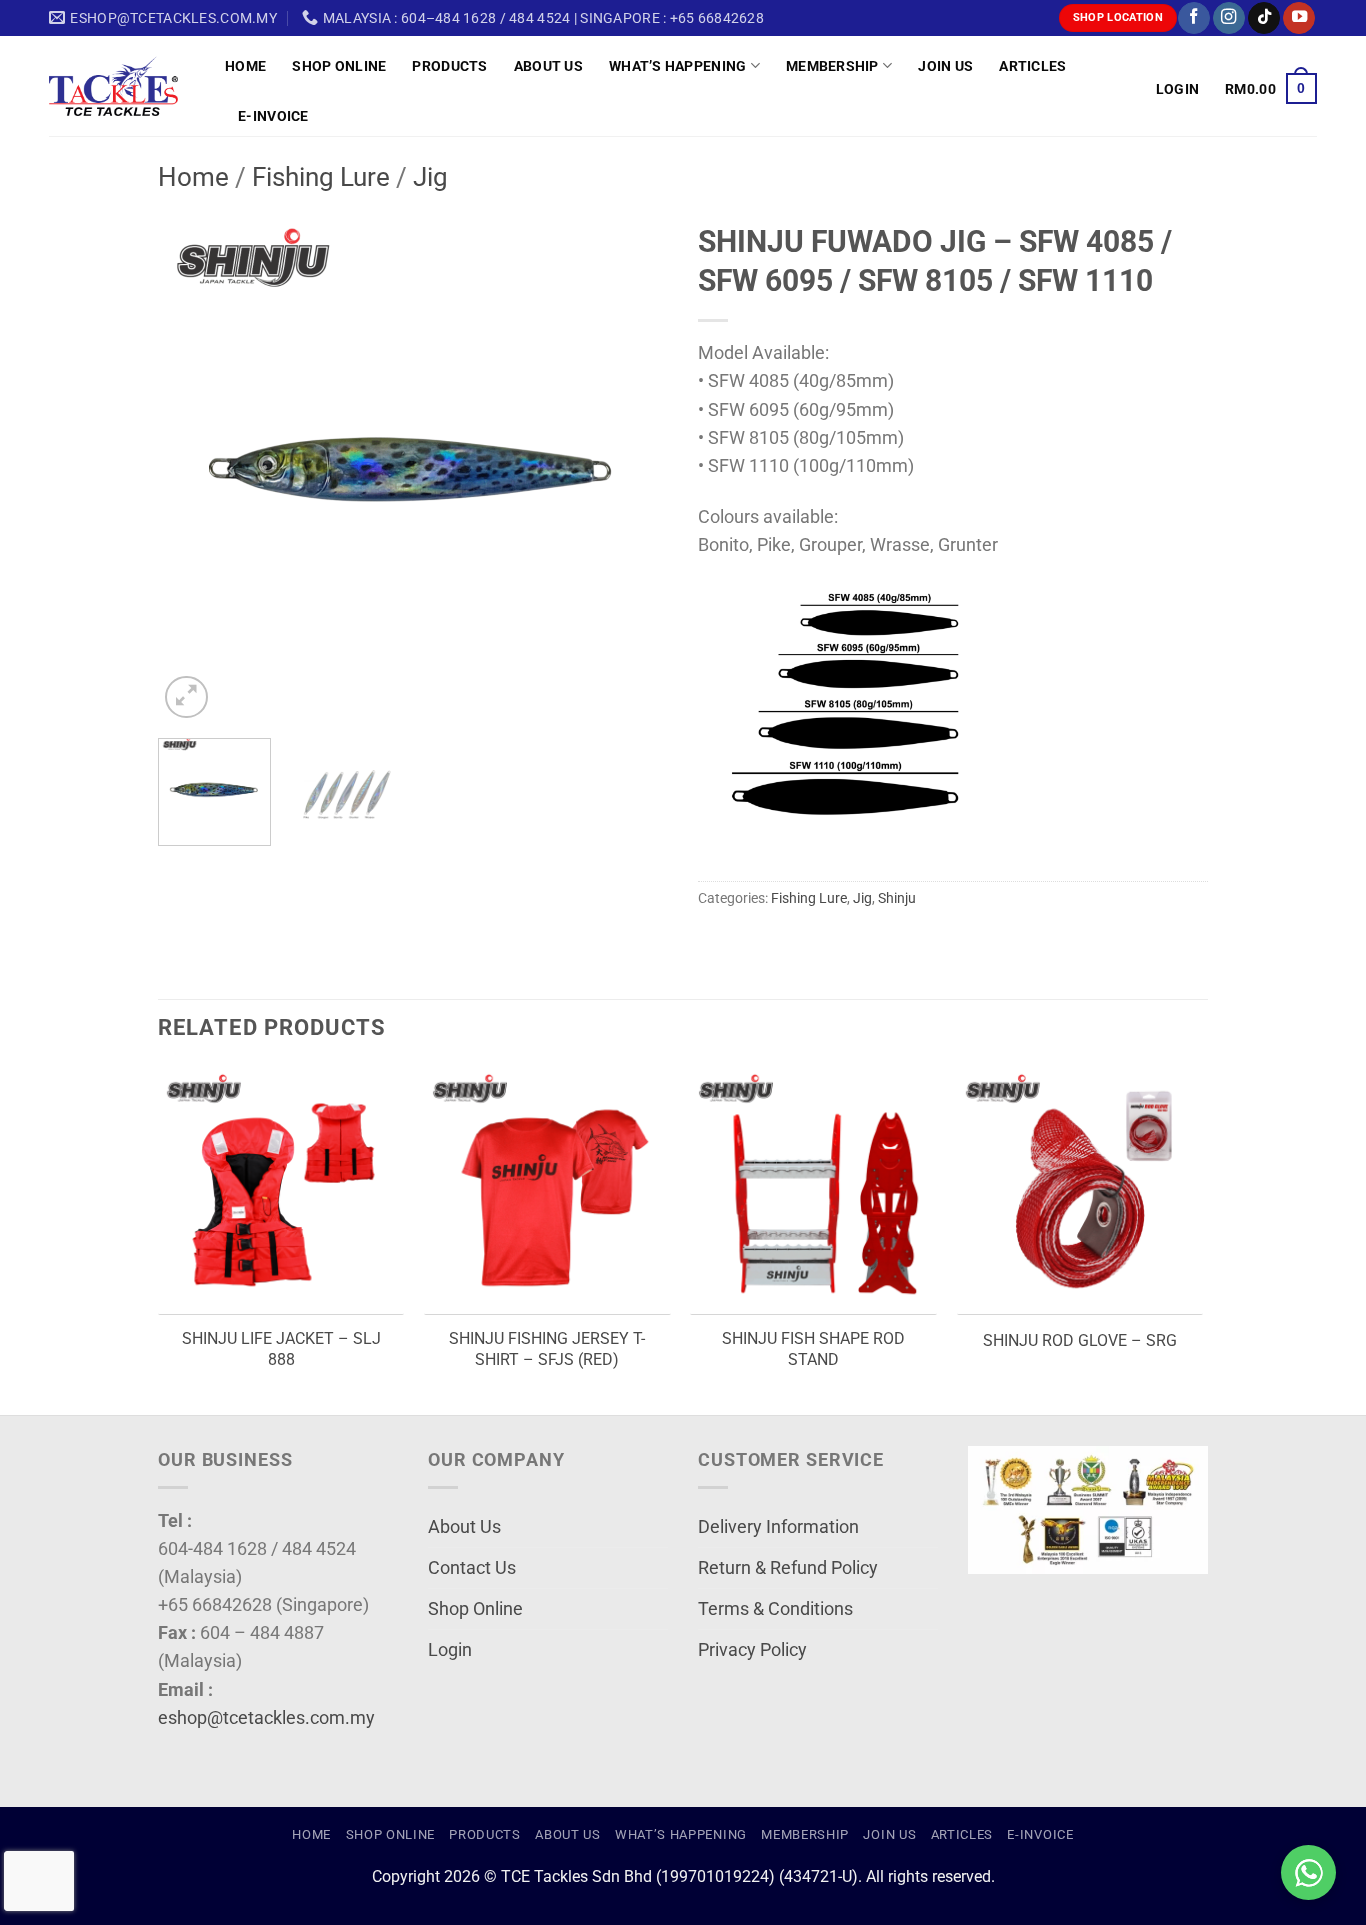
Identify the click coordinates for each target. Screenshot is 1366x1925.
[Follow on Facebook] (1194, 18)
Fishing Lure (321, 177)
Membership (832, 66)
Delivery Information (778, 1527)
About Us (548, 66)
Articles (1032, 66)
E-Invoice (273, 116)
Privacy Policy (752, 1650)
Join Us (945, 66)
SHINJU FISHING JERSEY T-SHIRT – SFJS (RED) (547, 1349)
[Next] (633, 468)
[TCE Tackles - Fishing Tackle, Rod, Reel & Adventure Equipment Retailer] (122, 86)
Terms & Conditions (775, 1609)
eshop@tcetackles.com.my (266, 1718)
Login (450, 1650)
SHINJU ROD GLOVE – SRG (1080, 1340)
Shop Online (339, 66)
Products (449, 66)
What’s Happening (678, 66)
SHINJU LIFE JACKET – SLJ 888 (281, 1349)
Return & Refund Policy (788, 1568)
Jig (430, 177)
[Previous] (193, 468)
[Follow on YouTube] (1299, 18)
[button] (1177, 89)
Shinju (897, 898)
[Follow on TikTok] (1264, 18)
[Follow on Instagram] (1229, 18)
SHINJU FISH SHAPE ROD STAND (813, 1349)
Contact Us (472, 1568)
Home (245, 66)
